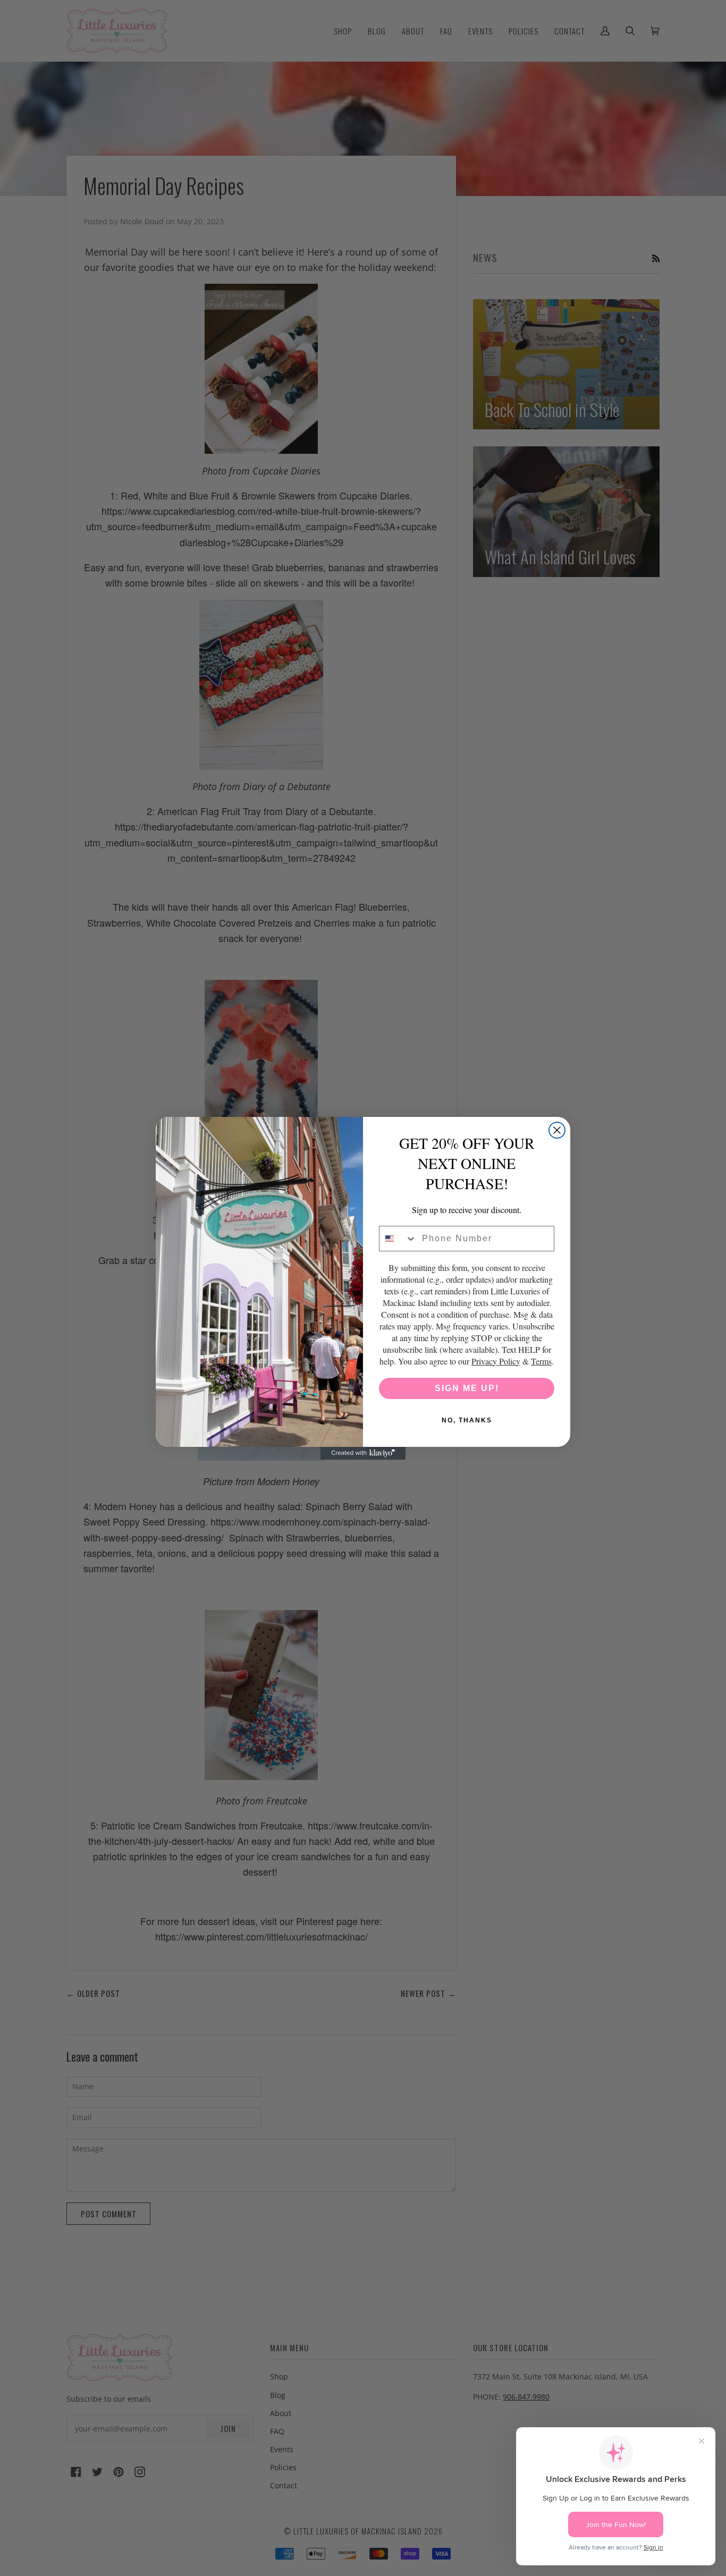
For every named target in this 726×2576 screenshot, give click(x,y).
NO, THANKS (467, 1420)
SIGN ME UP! (467, 1388)
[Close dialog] (557, 1130)
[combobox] (398, 1239)
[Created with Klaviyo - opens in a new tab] (363, 1453)
